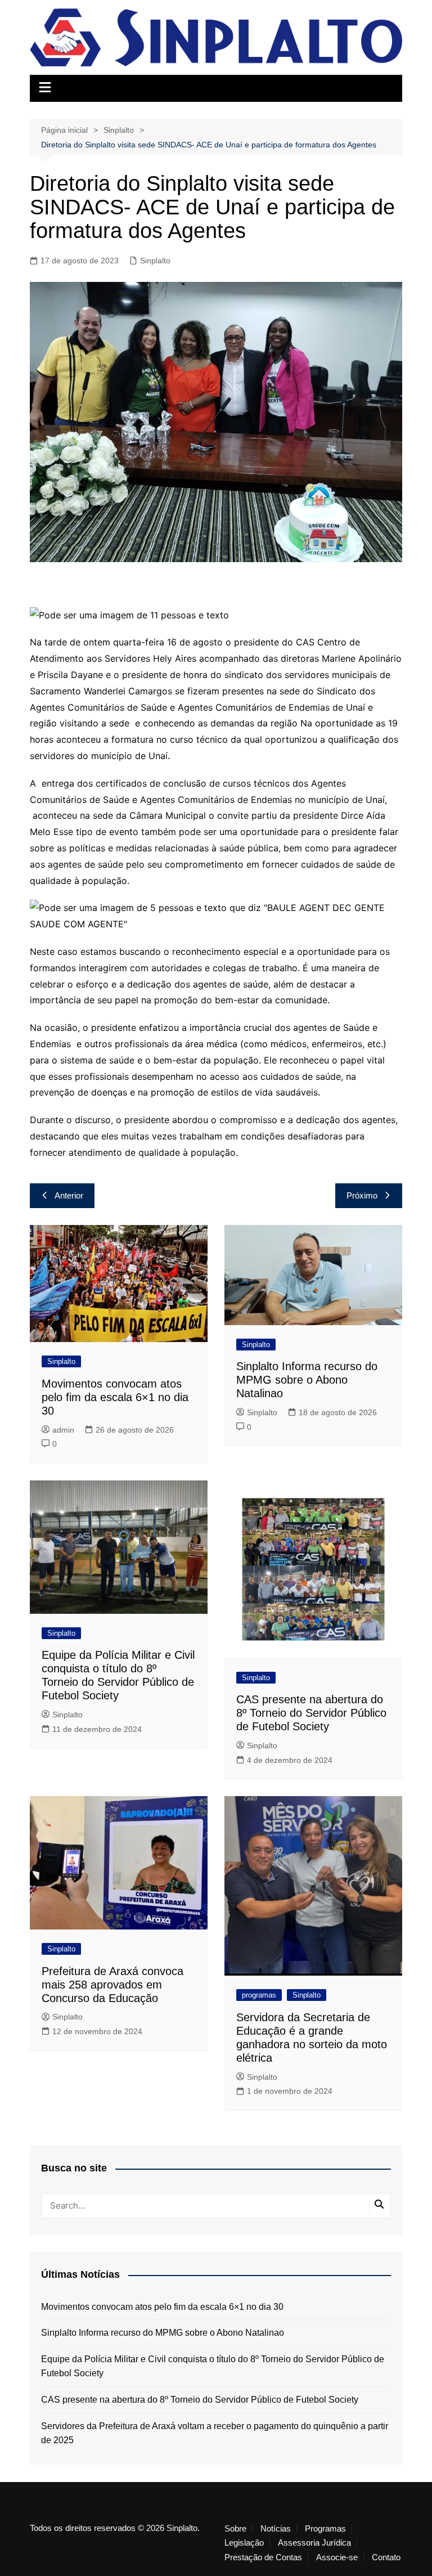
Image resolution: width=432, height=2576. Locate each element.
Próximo (362, 1195)
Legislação (244, 2543)
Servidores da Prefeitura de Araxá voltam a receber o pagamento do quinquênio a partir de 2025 (215, 2433)
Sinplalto (155, 261)
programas (259, 1995)
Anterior (69, 1195)
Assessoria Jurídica (314, 2543)
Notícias (276, 2529)
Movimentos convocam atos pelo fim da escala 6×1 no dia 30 (115, 1397)
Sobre (235, 2529)
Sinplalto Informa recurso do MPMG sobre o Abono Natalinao (307, 1380)
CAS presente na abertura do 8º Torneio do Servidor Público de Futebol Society (311, 1713)
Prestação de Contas (263, 2557)
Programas (325, 2529)
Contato (386, 2557)
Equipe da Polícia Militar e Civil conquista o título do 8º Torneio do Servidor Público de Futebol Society (213, 2366)
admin (63, 1430)
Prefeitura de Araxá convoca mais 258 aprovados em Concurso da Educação (112, 1985)
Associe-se (337, 2557)
